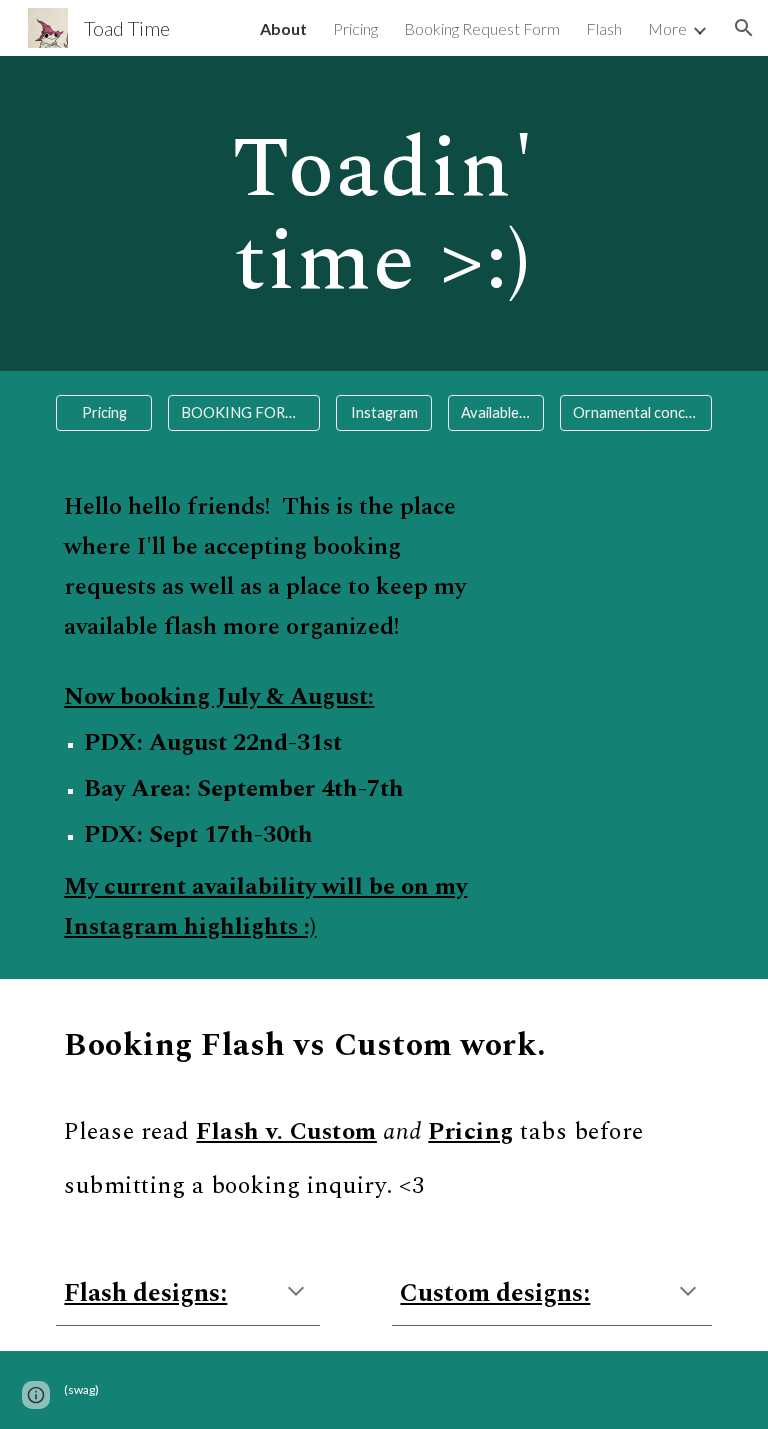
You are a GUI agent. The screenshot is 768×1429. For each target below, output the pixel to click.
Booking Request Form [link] (482, 28)
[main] (383, 213)
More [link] (667, 28)
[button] (744, 28)
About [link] (283, 28)
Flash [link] (604, 28)
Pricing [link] (355, 28)
